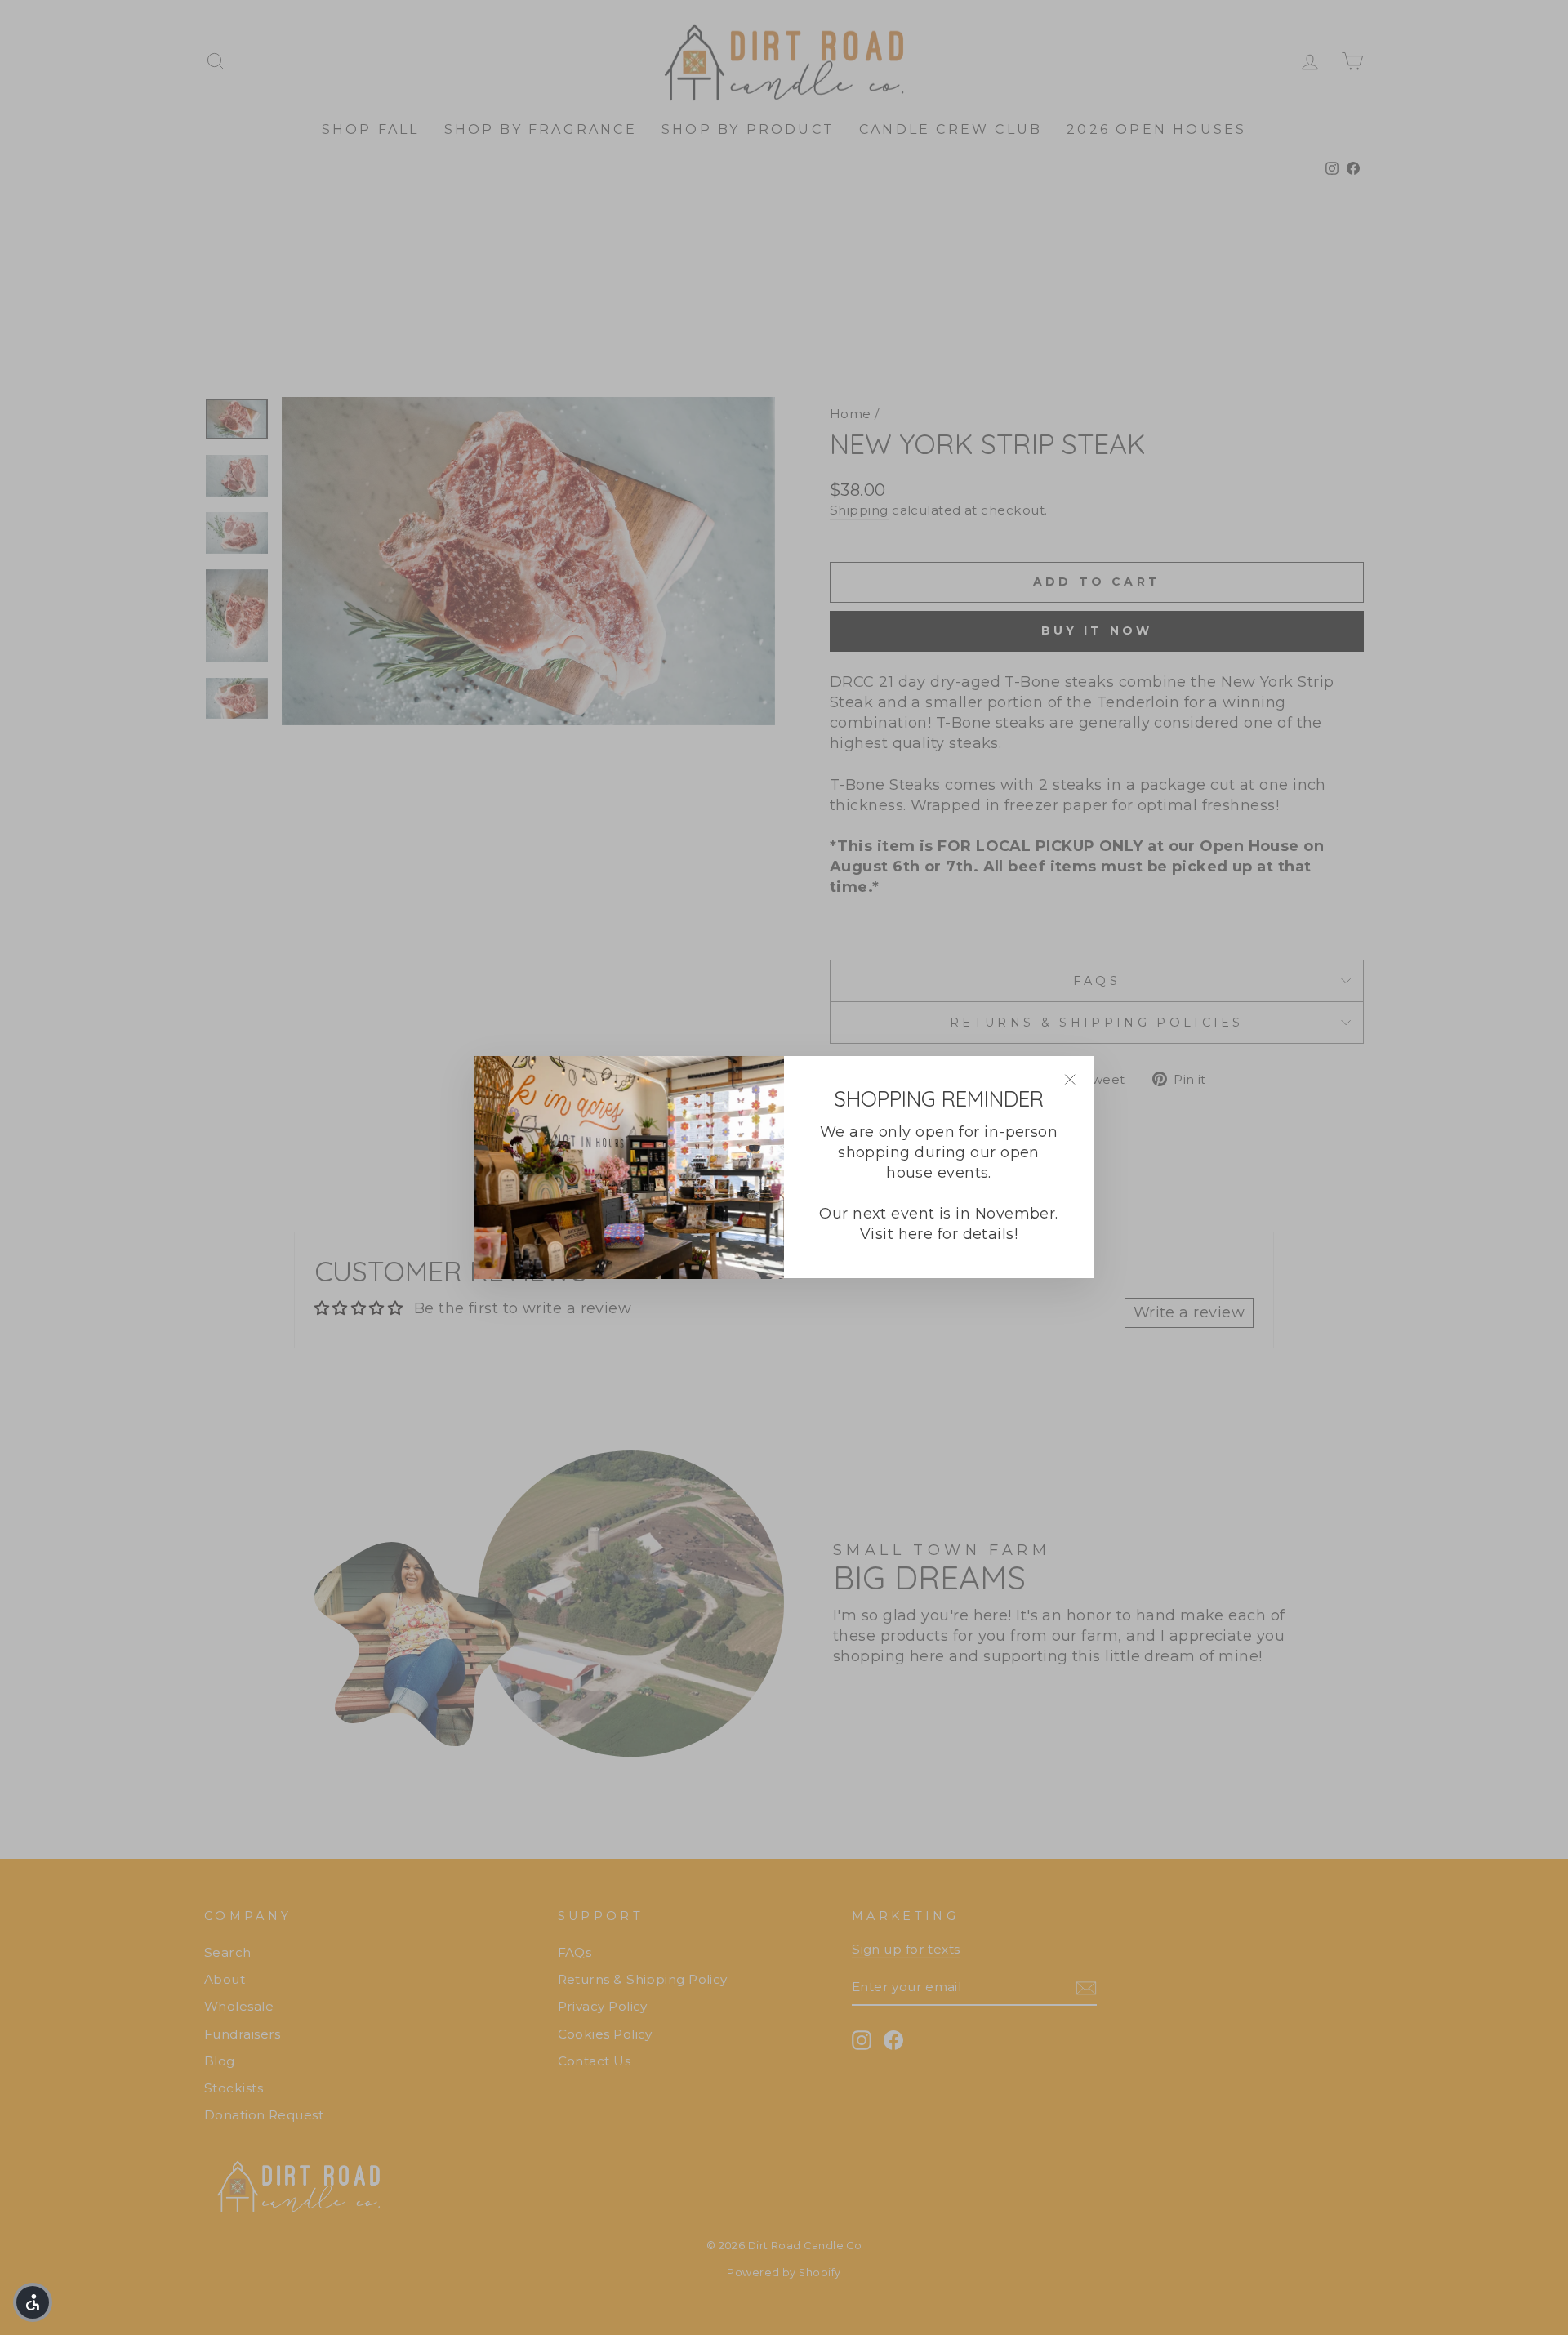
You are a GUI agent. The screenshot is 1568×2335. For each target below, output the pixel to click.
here (916, 1235)
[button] (33, 2302)
